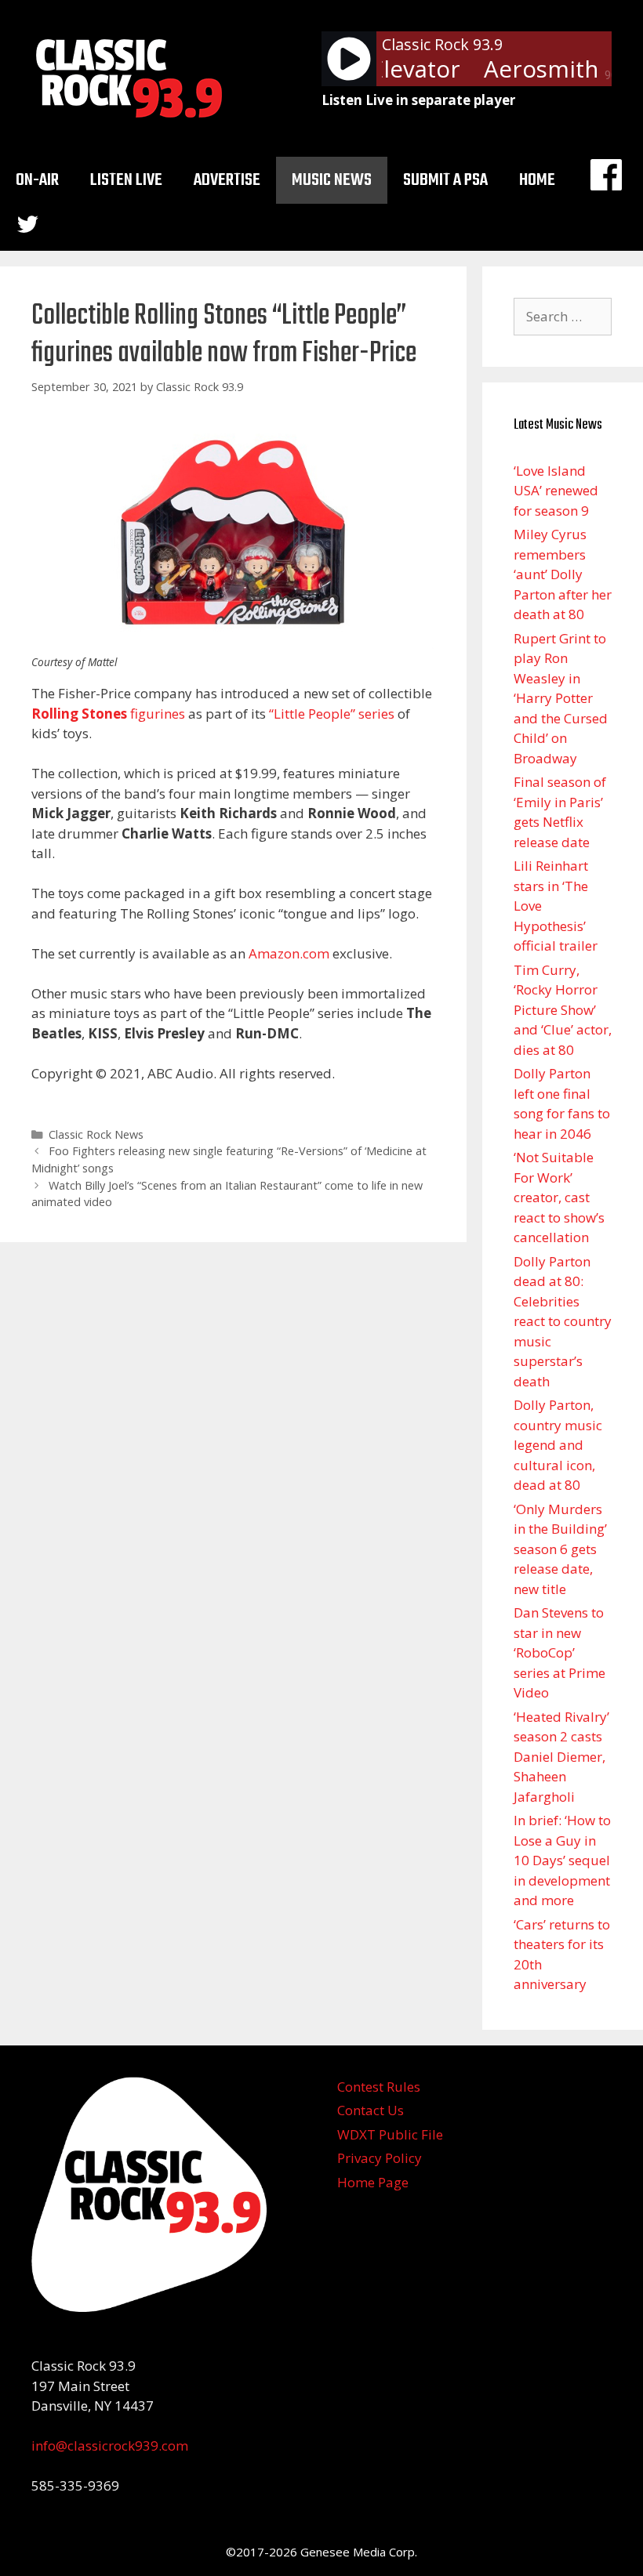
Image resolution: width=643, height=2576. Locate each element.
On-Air (37, 180)
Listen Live (126, 180)
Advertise (227, 180)
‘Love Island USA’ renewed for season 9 (556, 491)
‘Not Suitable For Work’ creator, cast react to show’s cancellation (559, 1197)
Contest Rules (379, 2087)
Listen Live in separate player (418, 100)
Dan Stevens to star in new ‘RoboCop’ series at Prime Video (559, 1652)
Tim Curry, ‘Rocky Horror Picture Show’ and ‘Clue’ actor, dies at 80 (563, 1010)
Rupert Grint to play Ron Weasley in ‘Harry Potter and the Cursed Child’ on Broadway (561, 698)
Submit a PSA (445, 180)
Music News (332, 180)
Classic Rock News (96, 1134)
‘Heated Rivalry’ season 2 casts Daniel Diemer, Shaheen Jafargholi (561, 1757)
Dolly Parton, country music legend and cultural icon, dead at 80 (558, 1445)
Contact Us (371, 2110)
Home (537, 180)
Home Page (373, 2182)
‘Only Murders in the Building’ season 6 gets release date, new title (560, 1549)
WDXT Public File (390, 2134)
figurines (108, 714)
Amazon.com (289, 953)
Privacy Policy (380, 2158)
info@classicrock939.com (110, 2446)
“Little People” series (332, 714)
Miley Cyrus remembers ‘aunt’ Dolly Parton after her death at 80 (563, 574)
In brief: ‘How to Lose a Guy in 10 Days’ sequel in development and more (562, 1860)
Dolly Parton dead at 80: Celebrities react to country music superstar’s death (563, 1321)
